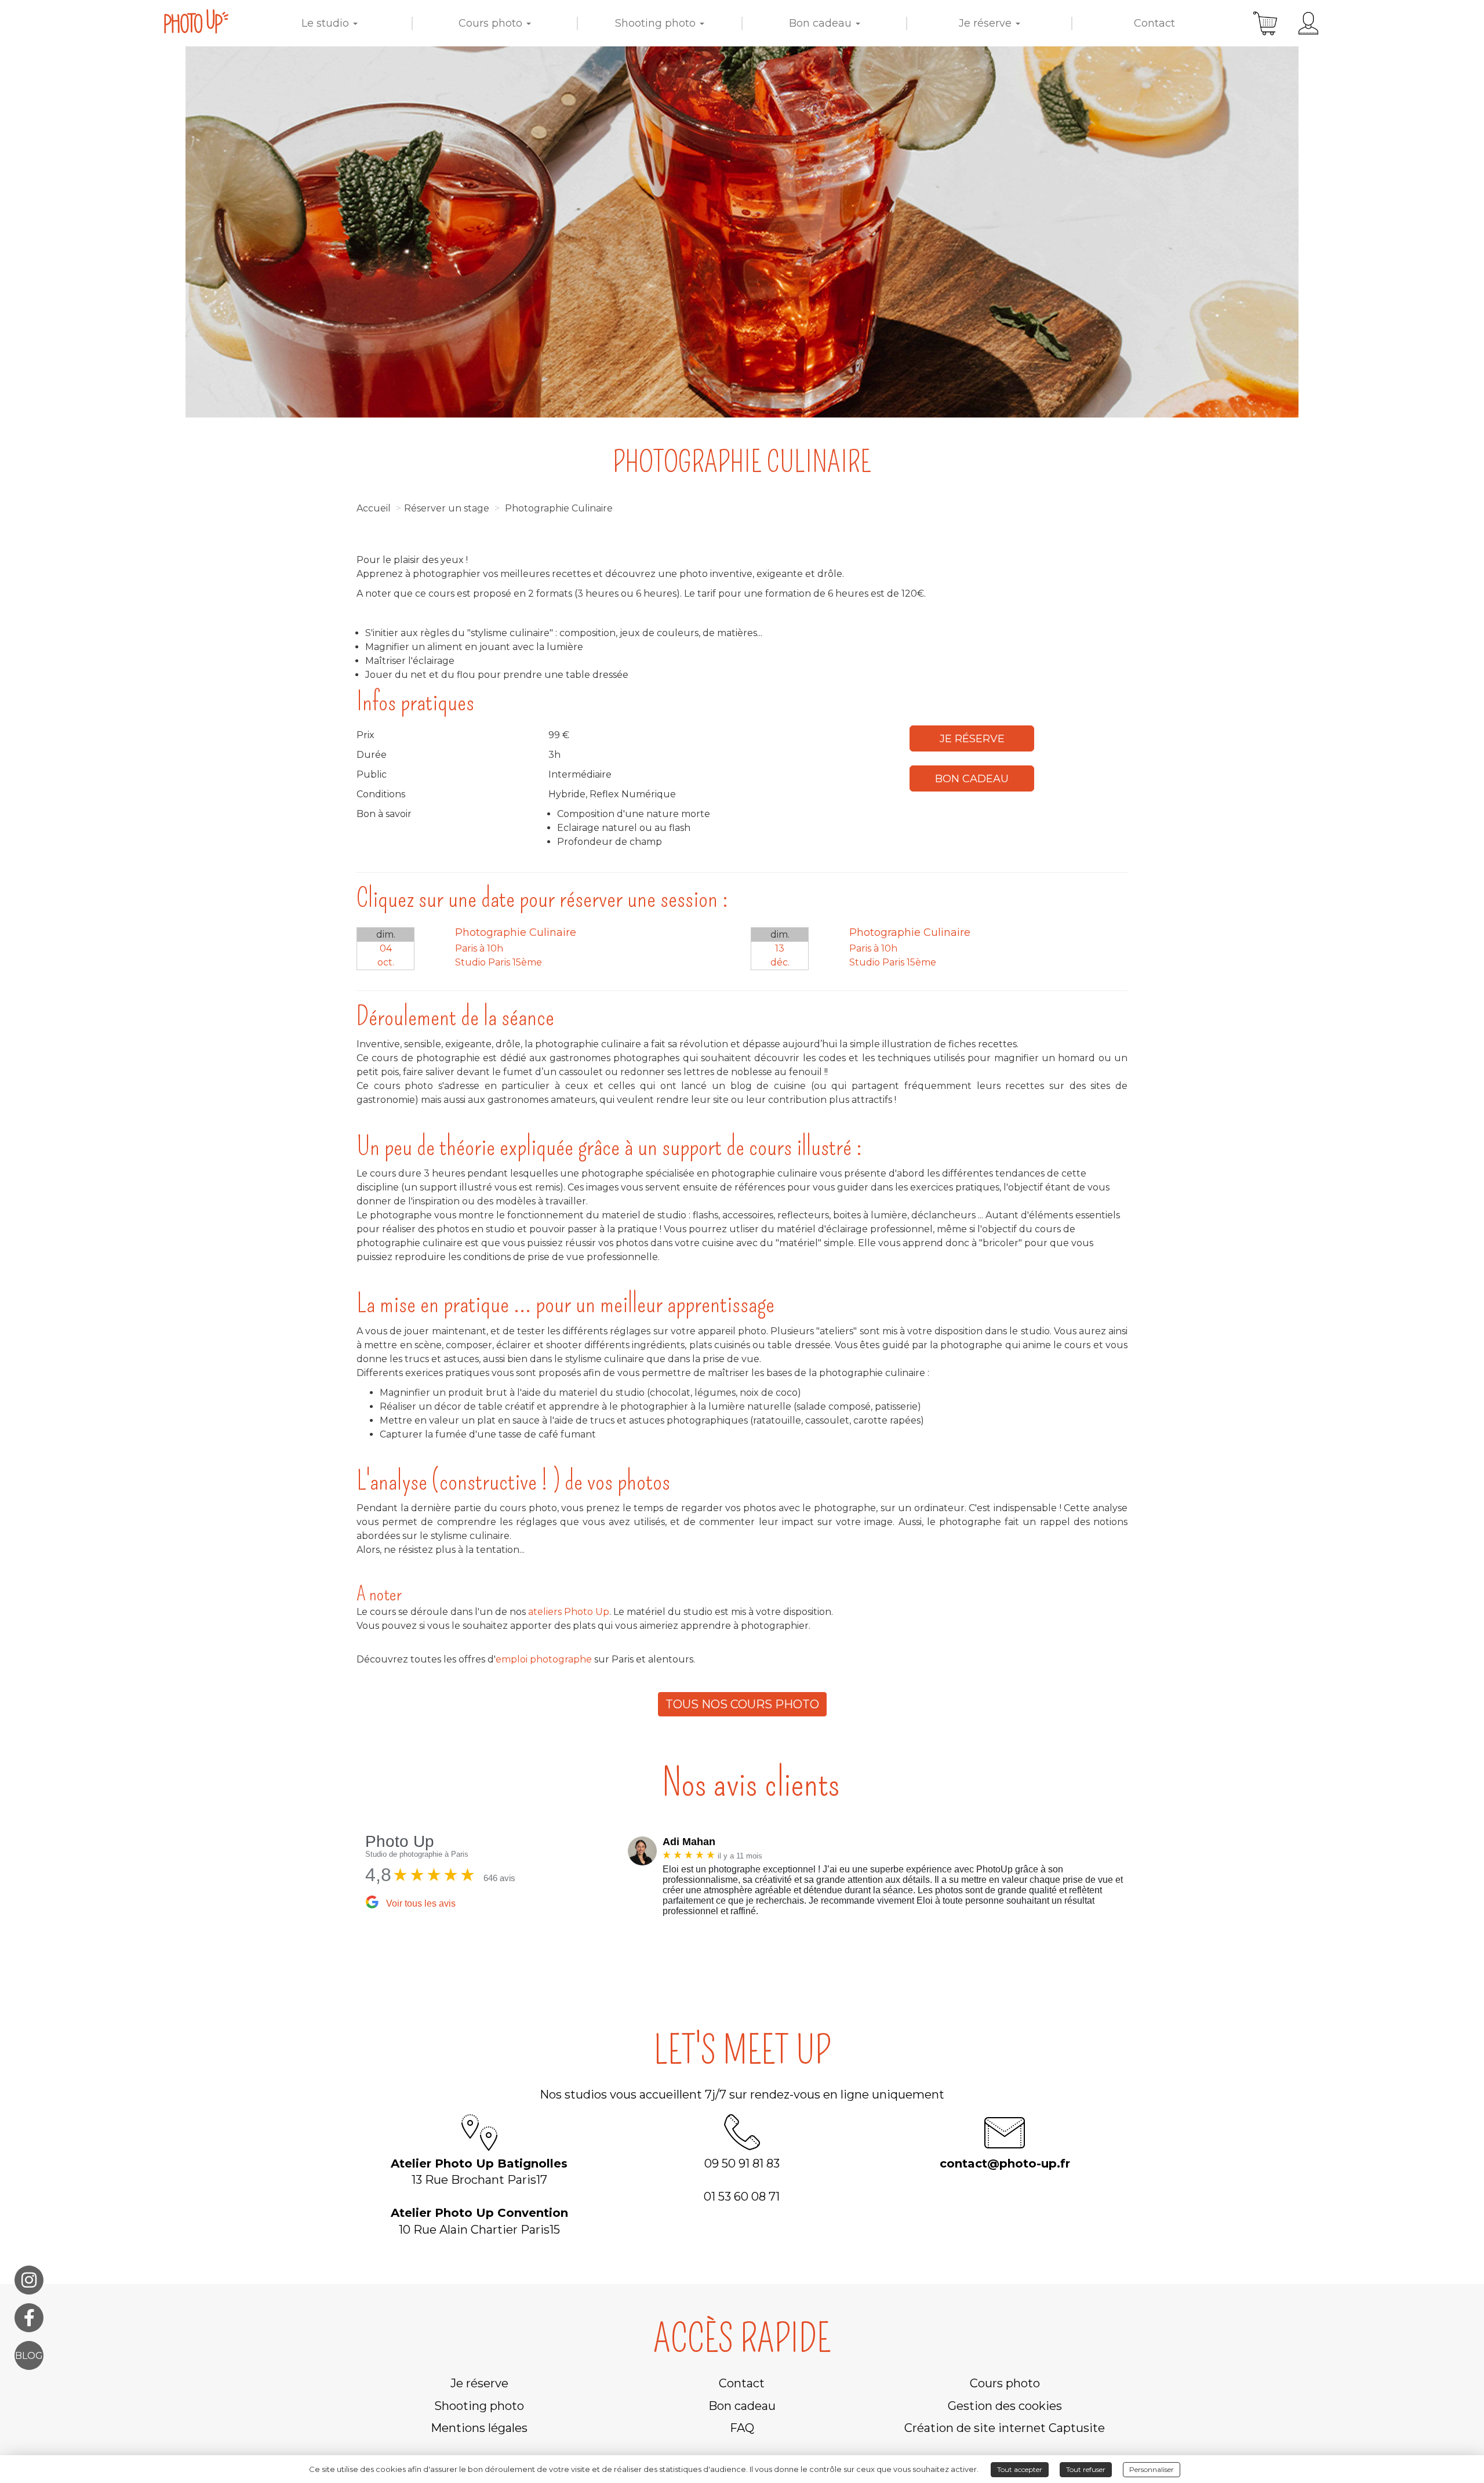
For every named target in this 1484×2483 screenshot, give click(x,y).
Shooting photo (657, 23)
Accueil (374, 508)
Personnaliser (1152, 2469)
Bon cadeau (822, 23)
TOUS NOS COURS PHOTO (742, 1704)
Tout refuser (1086, 2469)
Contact (1154, 23)
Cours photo (492, 23)
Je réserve (987, 23)
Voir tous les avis (421, 1903)
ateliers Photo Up (568, 1612)
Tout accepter (1020, 2469)
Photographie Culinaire (559, 508)
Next (1145, 1879)
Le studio (327, 23)
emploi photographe (544, 1659)
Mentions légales (479, 2428)
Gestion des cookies (1005, 2406)
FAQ (742, 2428)
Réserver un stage (447, 508)
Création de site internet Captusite (1005, 2428)
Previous (619, 1879)
